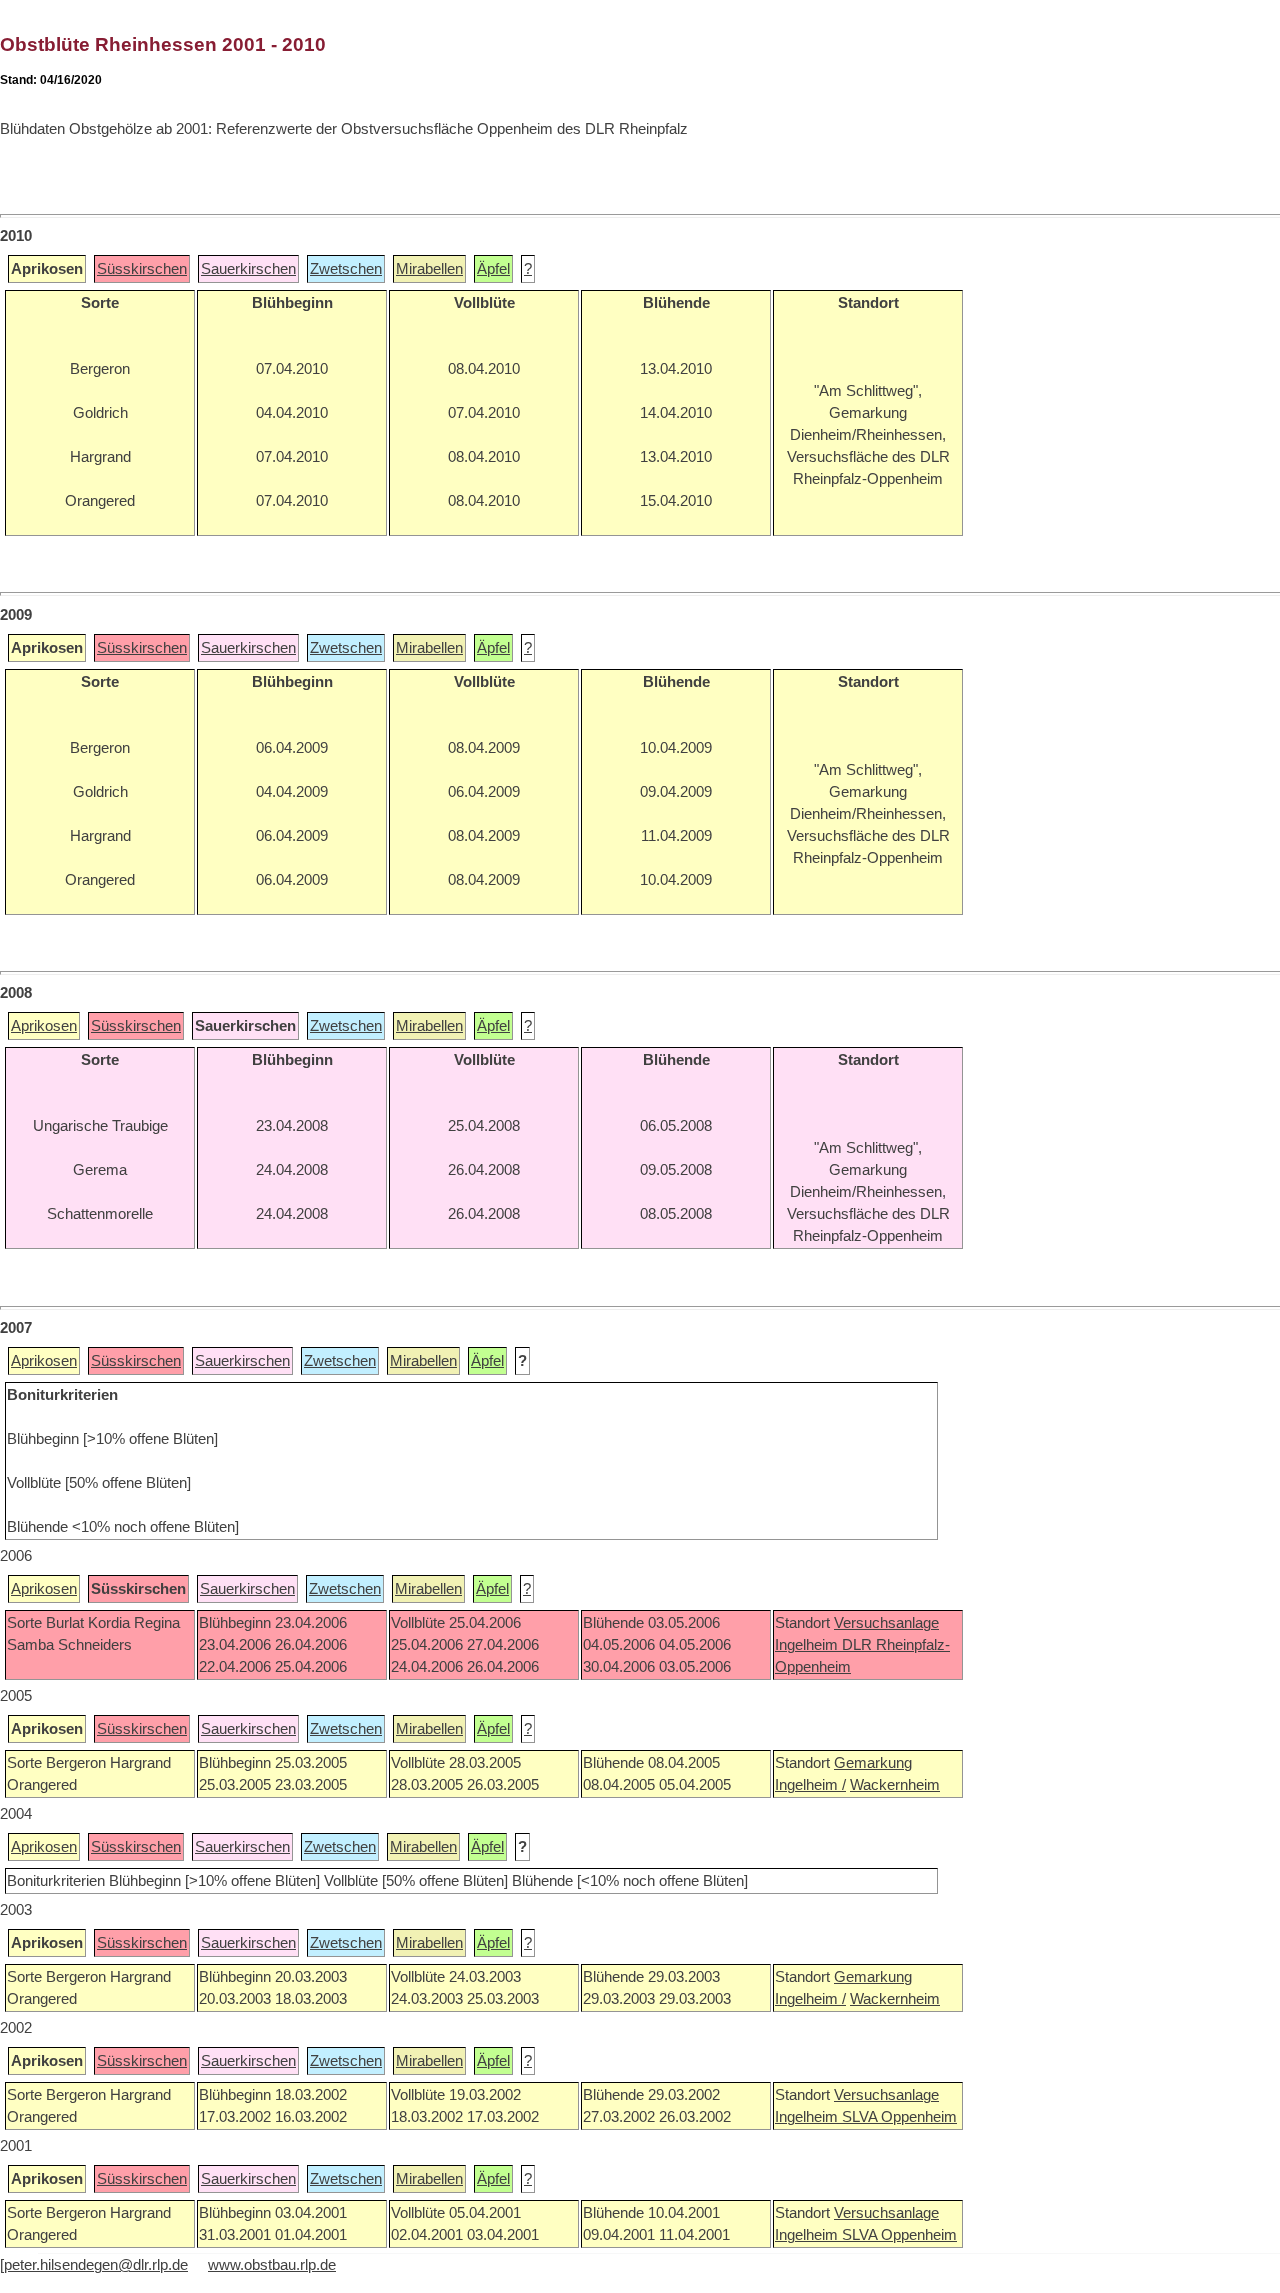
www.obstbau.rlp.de (272, 2265)
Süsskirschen (142, 269)
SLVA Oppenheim (899, 2117)
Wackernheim (895, 1785)
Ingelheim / (810, 1785)
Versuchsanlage (886, 1623)
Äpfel (493, 269)
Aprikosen (44, 1026)
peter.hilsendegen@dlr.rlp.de (96, 2265)
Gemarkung (873, 1763)
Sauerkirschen (248, 269)
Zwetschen (346, 269)
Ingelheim (808, 1645)
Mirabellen (429, 269)
